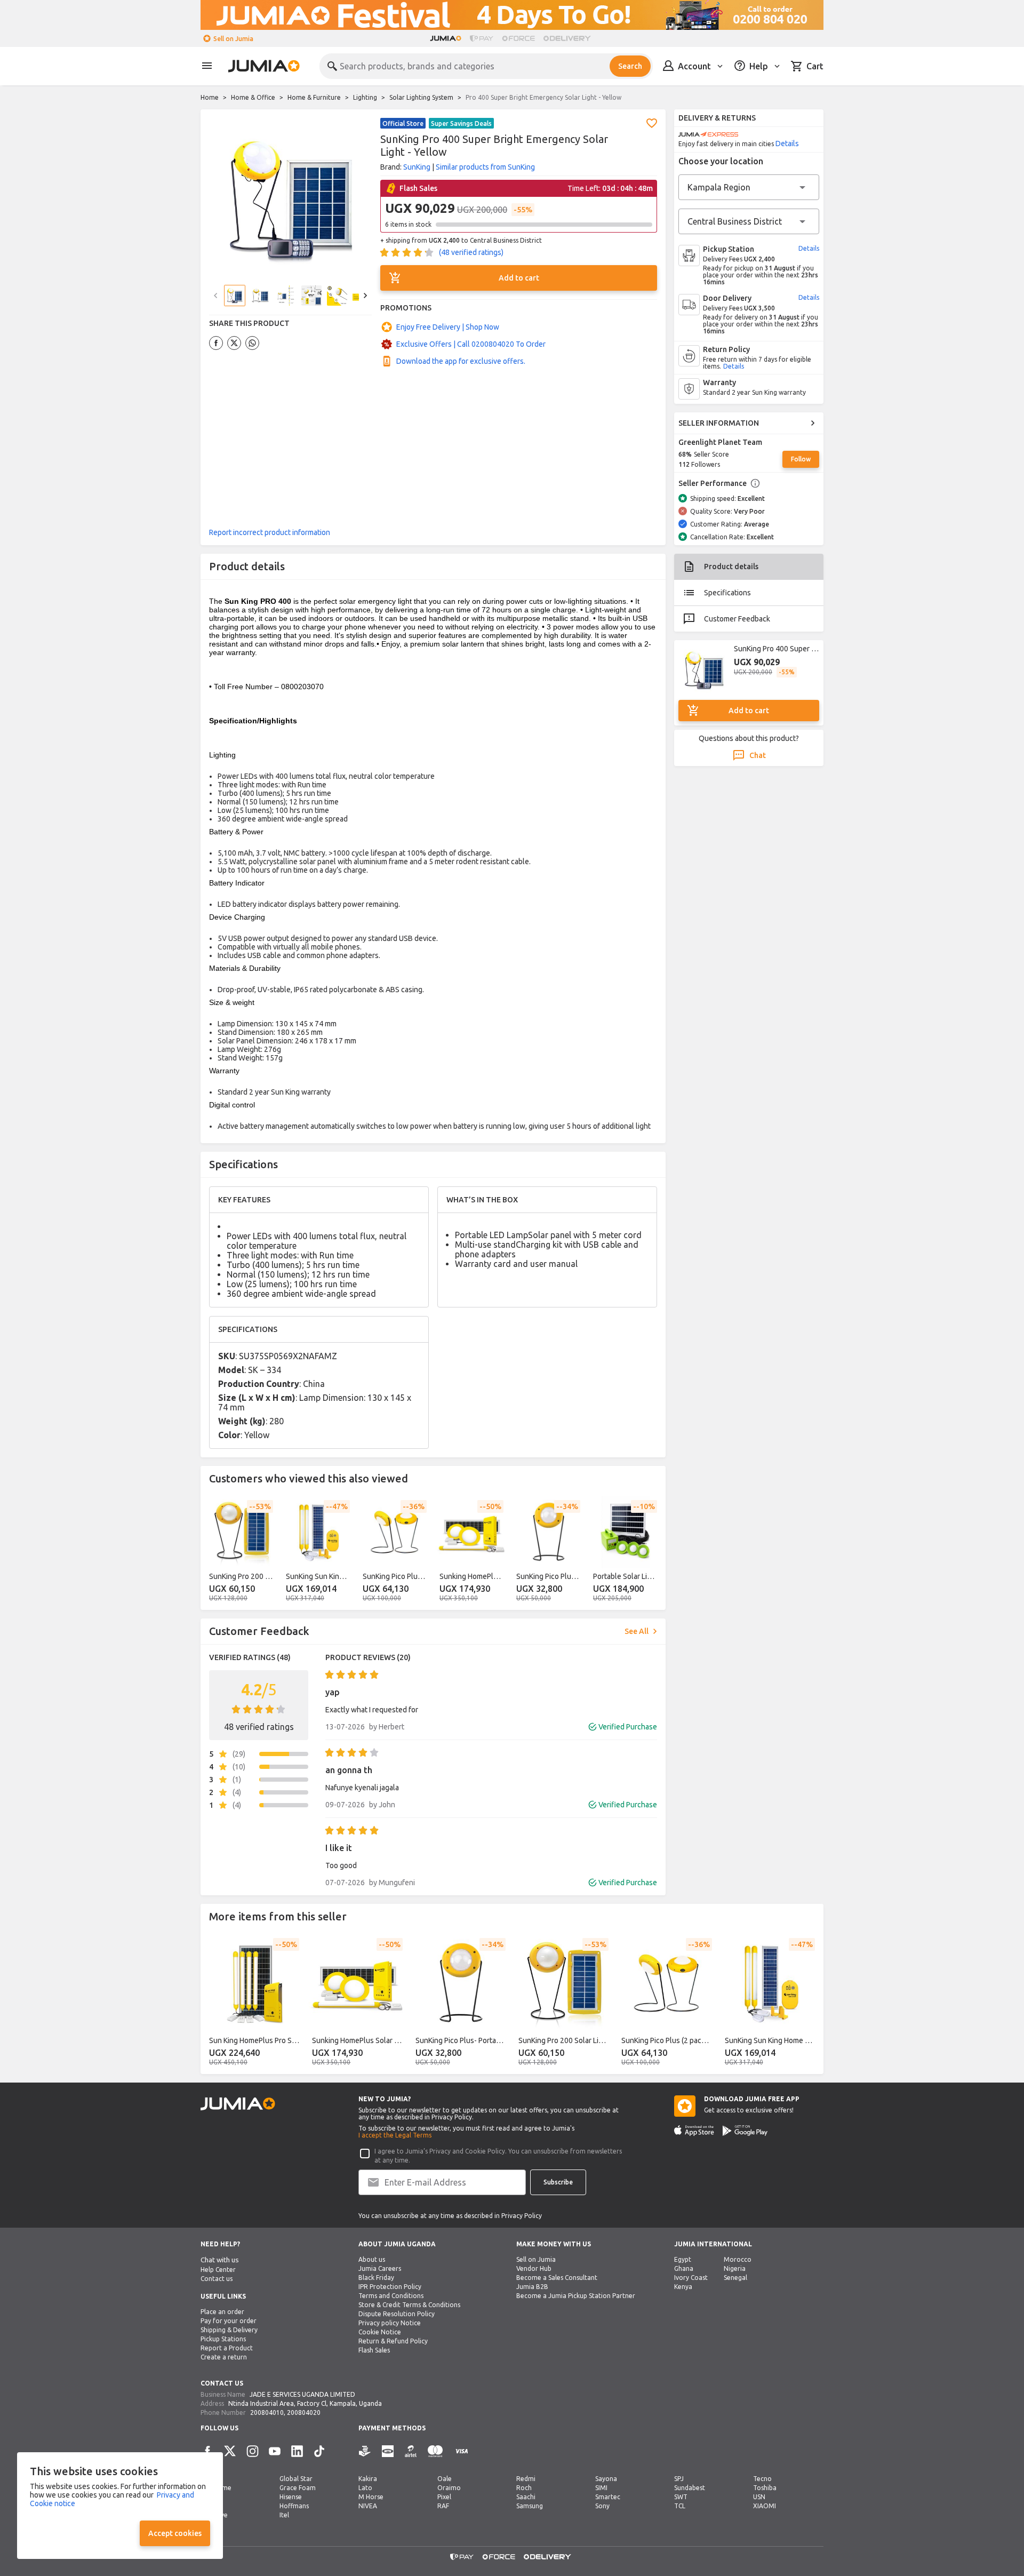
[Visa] (462, 2451)
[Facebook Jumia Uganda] (207, 2451)
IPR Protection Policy (390, 2287)
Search (630, 66)
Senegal (735, 2278)
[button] (652, 123)
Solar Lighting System (421, 97)
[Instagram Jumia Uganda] (252, 2451)
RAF (443, 2506)
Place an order (222, 2312)
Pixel (444, 2497)
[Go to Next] (365, 296)
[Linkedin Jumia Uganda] (297, 2451)
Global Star (296, 2479)
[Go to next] (651, 1551)
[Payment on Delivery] (365, 2451)
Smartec (608, 2497)
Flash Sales (374, 2350)
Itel (284, 2515)
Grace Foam (298, 2488)
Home (210, 97)
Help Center (218, 2270)
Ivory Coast (691, 2278)
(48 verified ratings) (471, 252)
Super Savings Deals (461, 123)
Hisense (291, 2497)
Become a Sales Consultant (557, 2278)
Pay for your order (229, 2321)
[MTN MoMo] (388, 2451)
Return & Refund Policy (393, 2341)
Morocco (738, 2259)
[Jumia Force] (518, 38)
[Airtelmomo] (411, 2451)
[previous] (215, 2002)
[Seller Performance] (755, 483)
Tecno (762, 2479)
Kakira (368, 2479)
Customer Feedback (737, 619)
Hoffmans (294, 2506)
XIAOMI (765, 2506)
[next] (809, 2002)
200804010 (267, 2412)
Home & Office (253, 97)
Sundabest (690, 2488)
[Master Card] (435, 2451)
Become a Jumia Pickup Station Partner (576, 2296)
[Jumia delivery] (569, 38)
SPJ (679, 2479)
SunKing (417, 167)
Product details (731, 567)
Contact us (217, 2279)
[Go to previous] (215, 1551)
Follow (801, 459)
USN (759, 2497)
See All (637, 1631)
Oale (445, 2479)
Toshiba (765, 2488)
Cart (815, 66)
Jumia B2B (532, 2287)
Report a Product (227, 2348)
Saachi (526, 2497)
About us (372, 2259)
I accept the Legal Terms (395, 2135)
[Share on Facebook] (216, 343)
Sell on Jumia (233, 39)
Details (787, 143)
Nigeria (735, 2268)
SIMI (601, 2488)
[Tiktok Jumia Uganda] (319, 2451)
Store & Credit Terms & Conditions (409, 2305)
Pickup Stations (223, 2339)
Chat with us (220, 2260)
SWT (681, 2497)
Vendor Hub (534, 2268)
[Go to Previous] (215, 296)
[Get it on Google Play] (745, 2131)
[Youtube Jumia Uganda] (275, 2451)
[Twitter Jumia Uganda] (230, 2451)
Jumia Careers (380, 2268)
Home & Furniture (314, 97)
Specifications (727, 593)
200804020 (304, 2412)
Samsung (530, 2506)
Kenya (683, 2287)
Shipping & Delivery (229, 2330)
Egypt (683, 2259)
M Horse (371, 2497)
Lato (365, 2488)
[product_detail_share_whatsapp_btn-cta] (252, 343)
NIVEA (368, 2506)
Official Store (403, 123)
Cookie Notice (380, 2332)
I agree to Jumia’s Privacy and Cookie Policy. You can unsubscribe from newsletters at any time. (498, 2156)
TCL (680, 2506)
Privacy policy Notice (390, 2323)
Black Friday (376, 2278)
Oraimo (449, 2488)
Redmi (526, 2479)
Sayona (606, 2479)
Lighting (365, 97)
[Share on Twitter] (234, 343)
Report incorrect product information (270, 532)
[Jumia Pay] (482, 38)
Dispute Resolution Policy (397, 2314)
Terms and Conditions (391, 2296)
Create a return (224, 2357)
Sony (602, 2506)
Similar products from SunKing (485, 167)
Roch (524, 2488)
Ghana (684, 2268)
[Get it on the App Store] (694, 2131)
